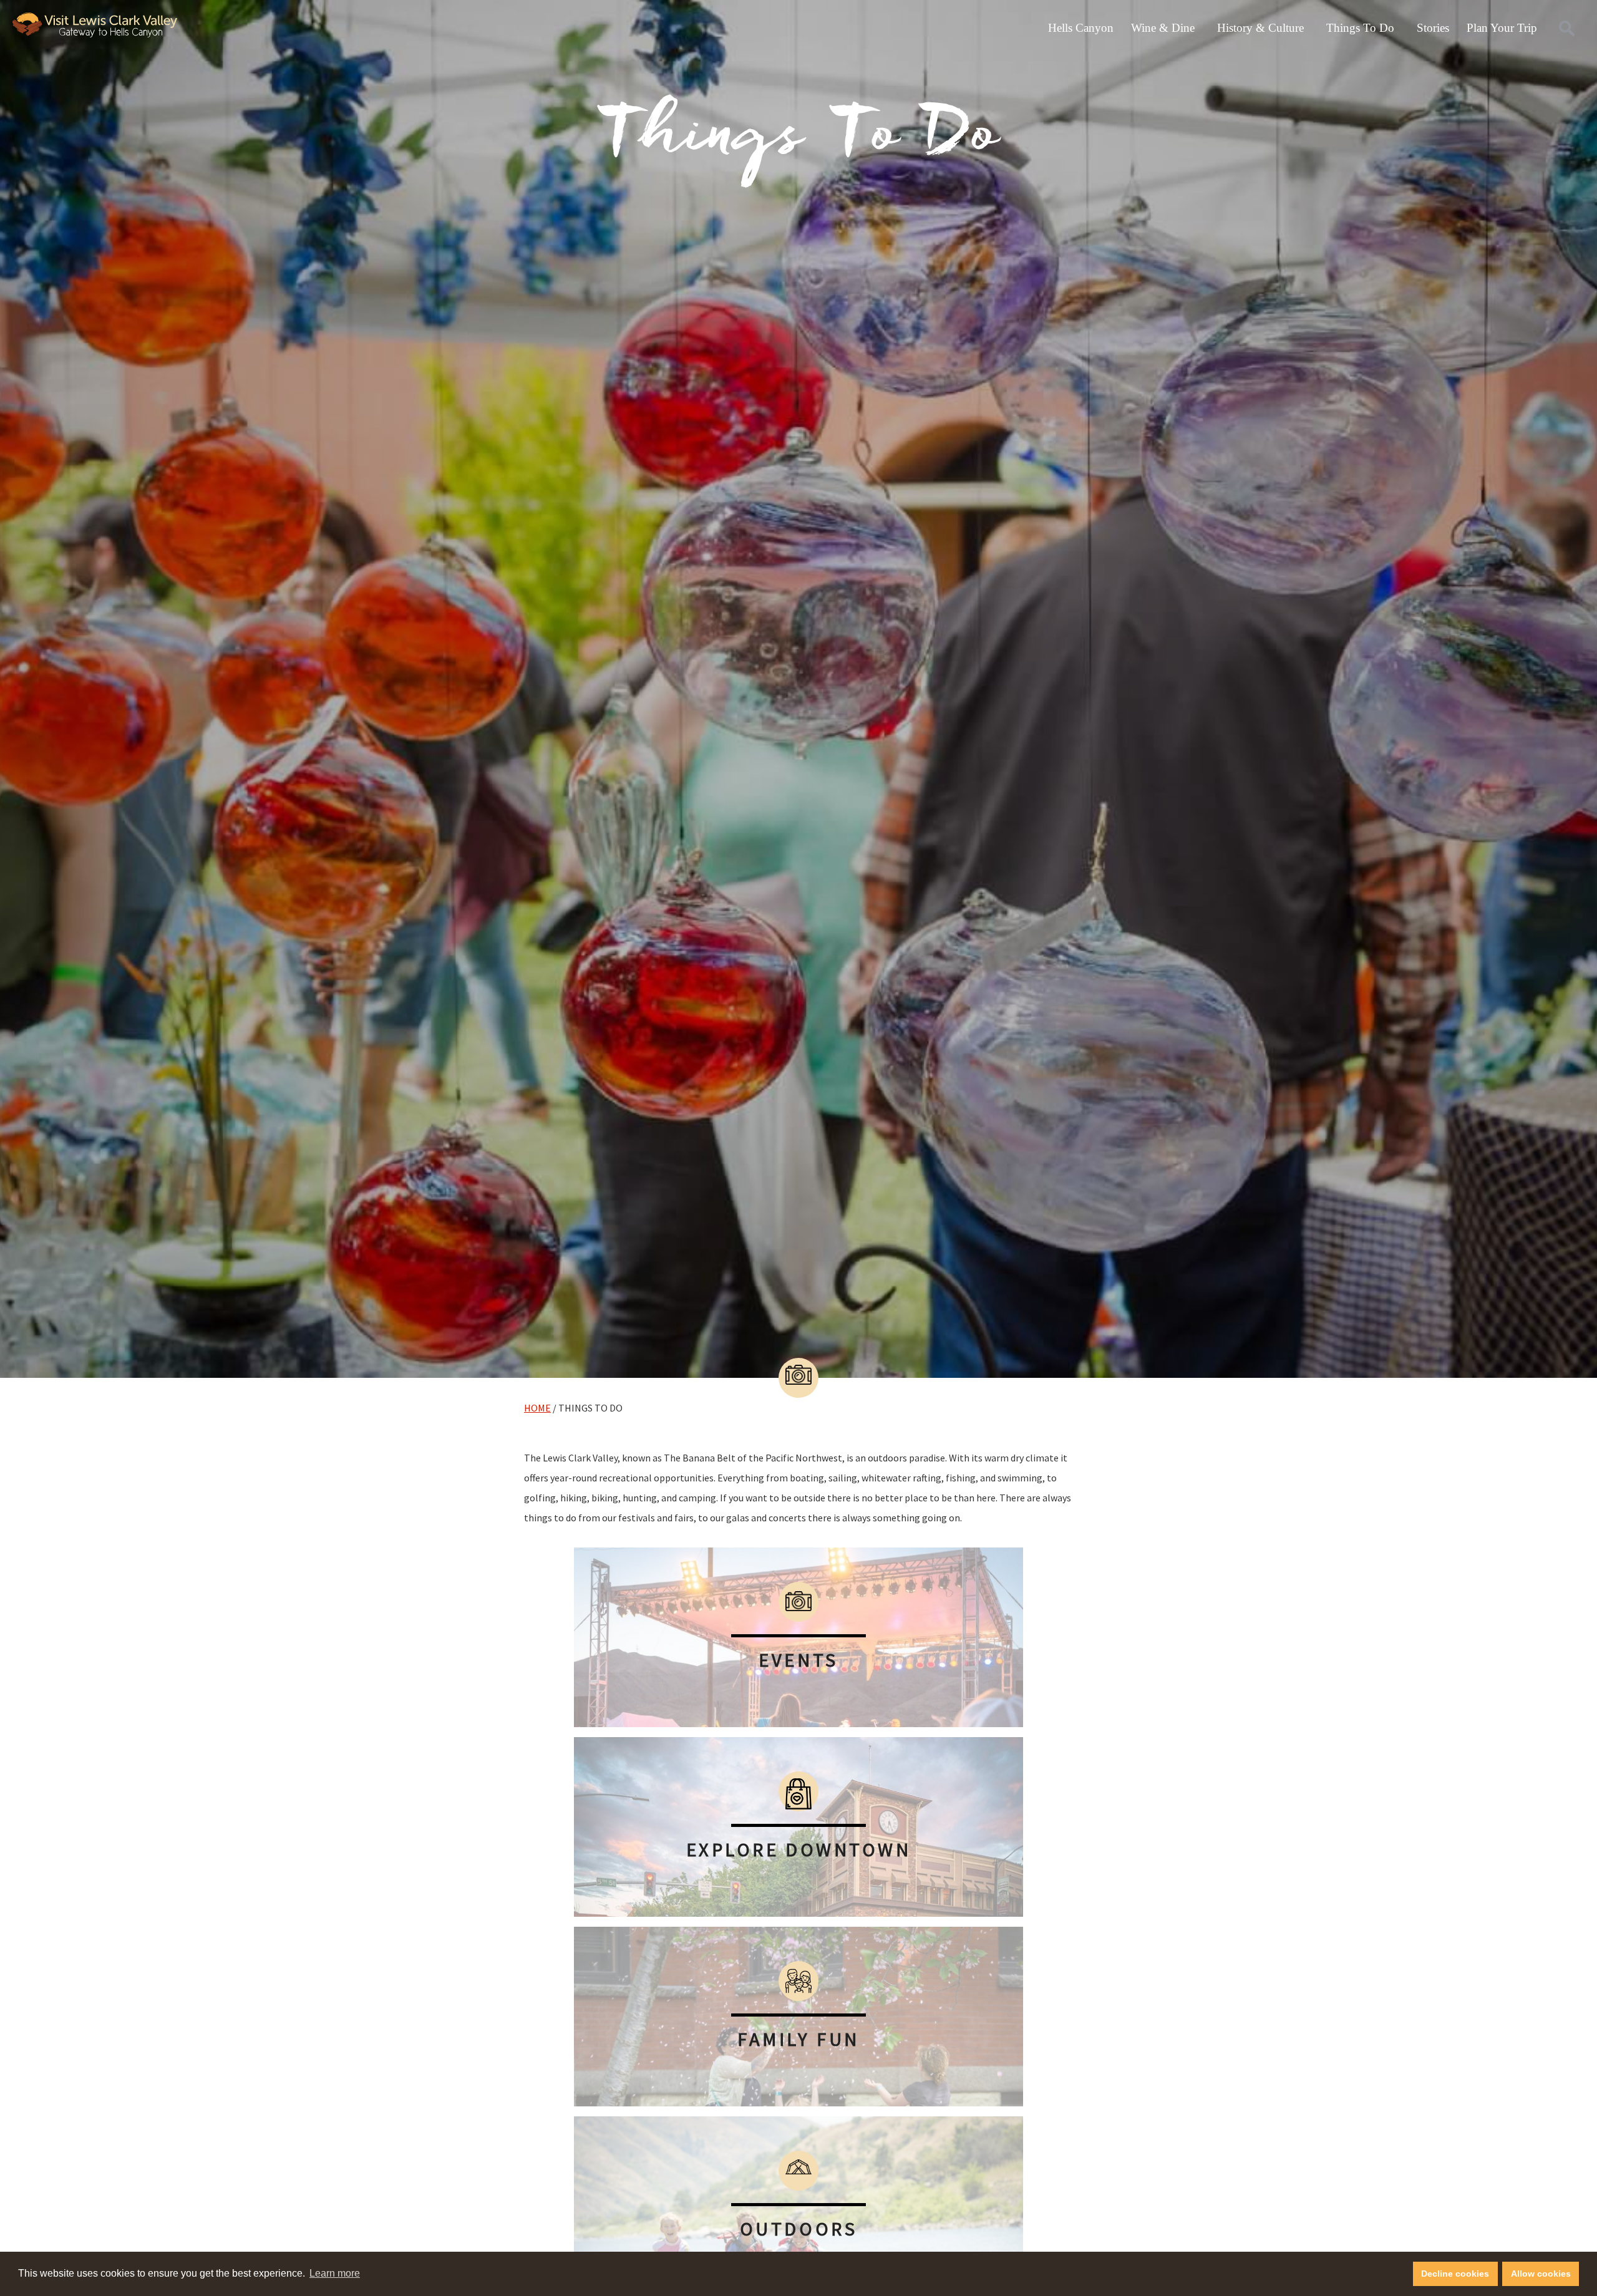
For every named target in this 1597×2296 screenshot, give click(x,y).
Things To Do (1360, 28)
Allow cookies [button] (1541, 2274)
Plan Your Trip (1502, 28)
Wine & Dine (1163, 28)
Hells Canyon (1081, 28)
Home (537, 1408)
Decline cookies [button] (1455, 2274)
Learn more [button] (335, 2273)
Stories (1433, 28)
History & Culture (1260, 28)
